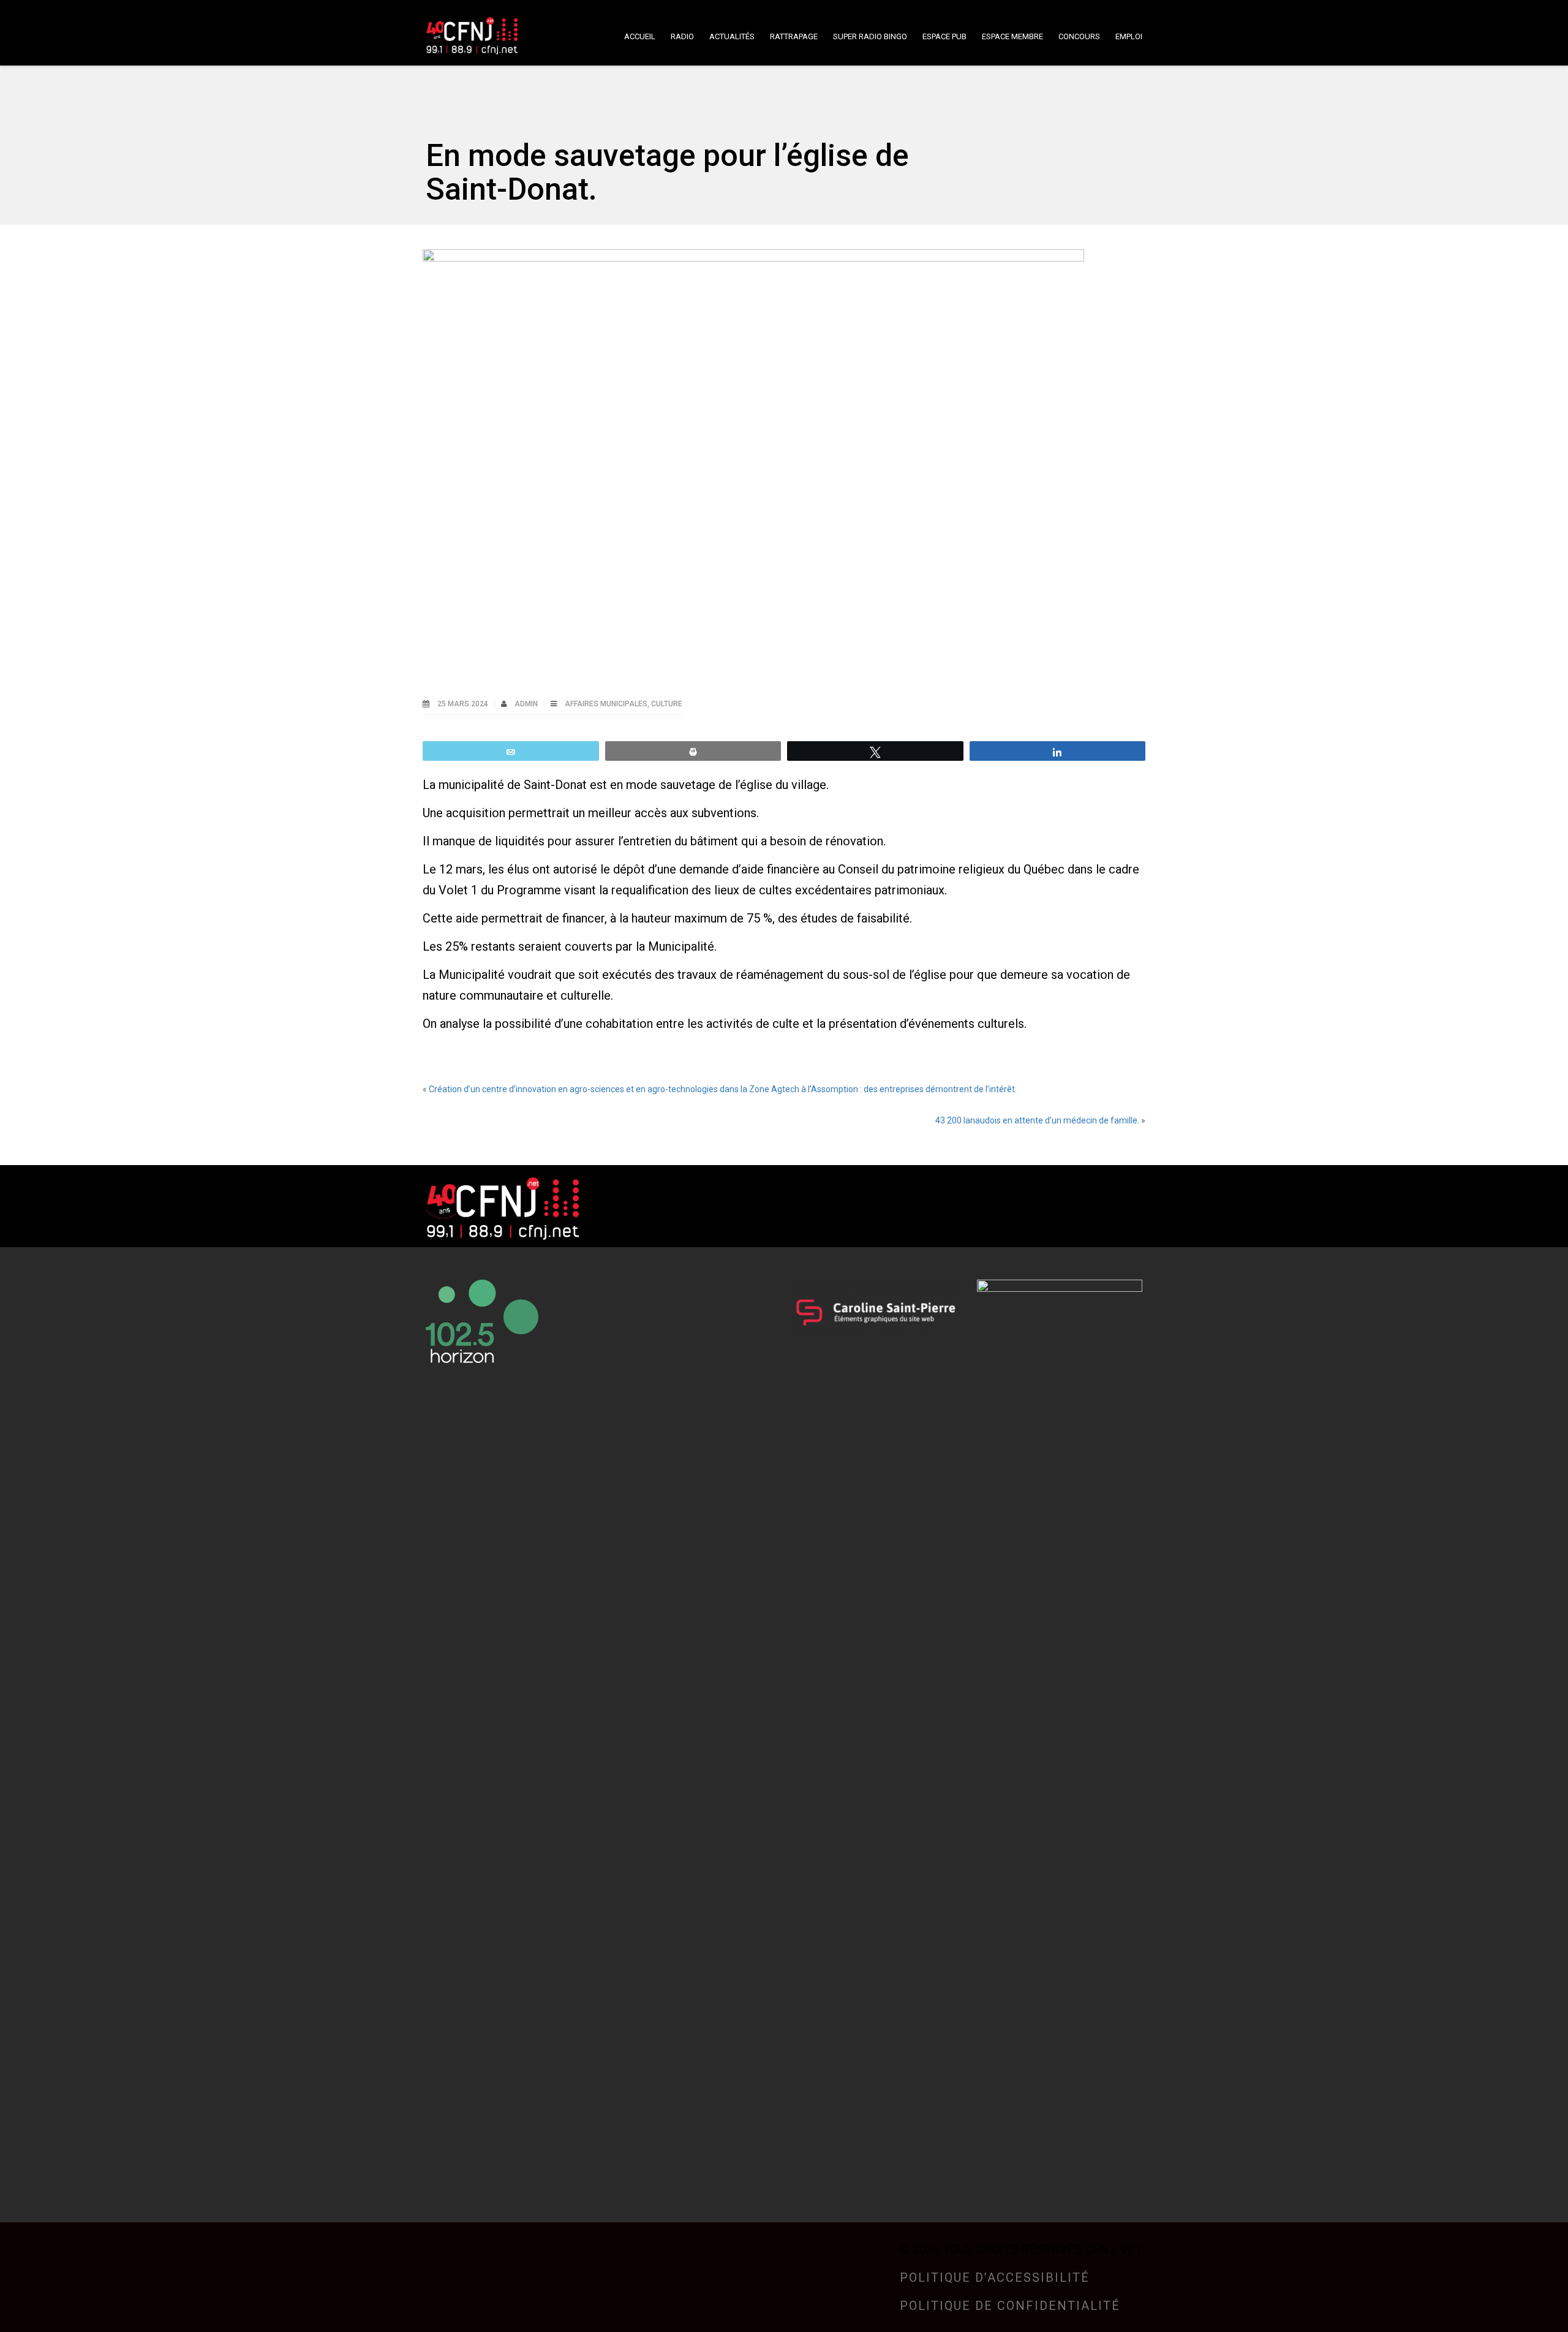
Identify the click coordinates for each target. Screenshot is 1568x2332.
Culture (667, 704)
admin (527, 704)
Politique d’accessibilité (995, 2277)
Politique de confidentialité (1010, 2306)
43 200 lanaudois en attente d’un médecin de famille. (1037, 1120)
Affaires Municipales (606, 704)
